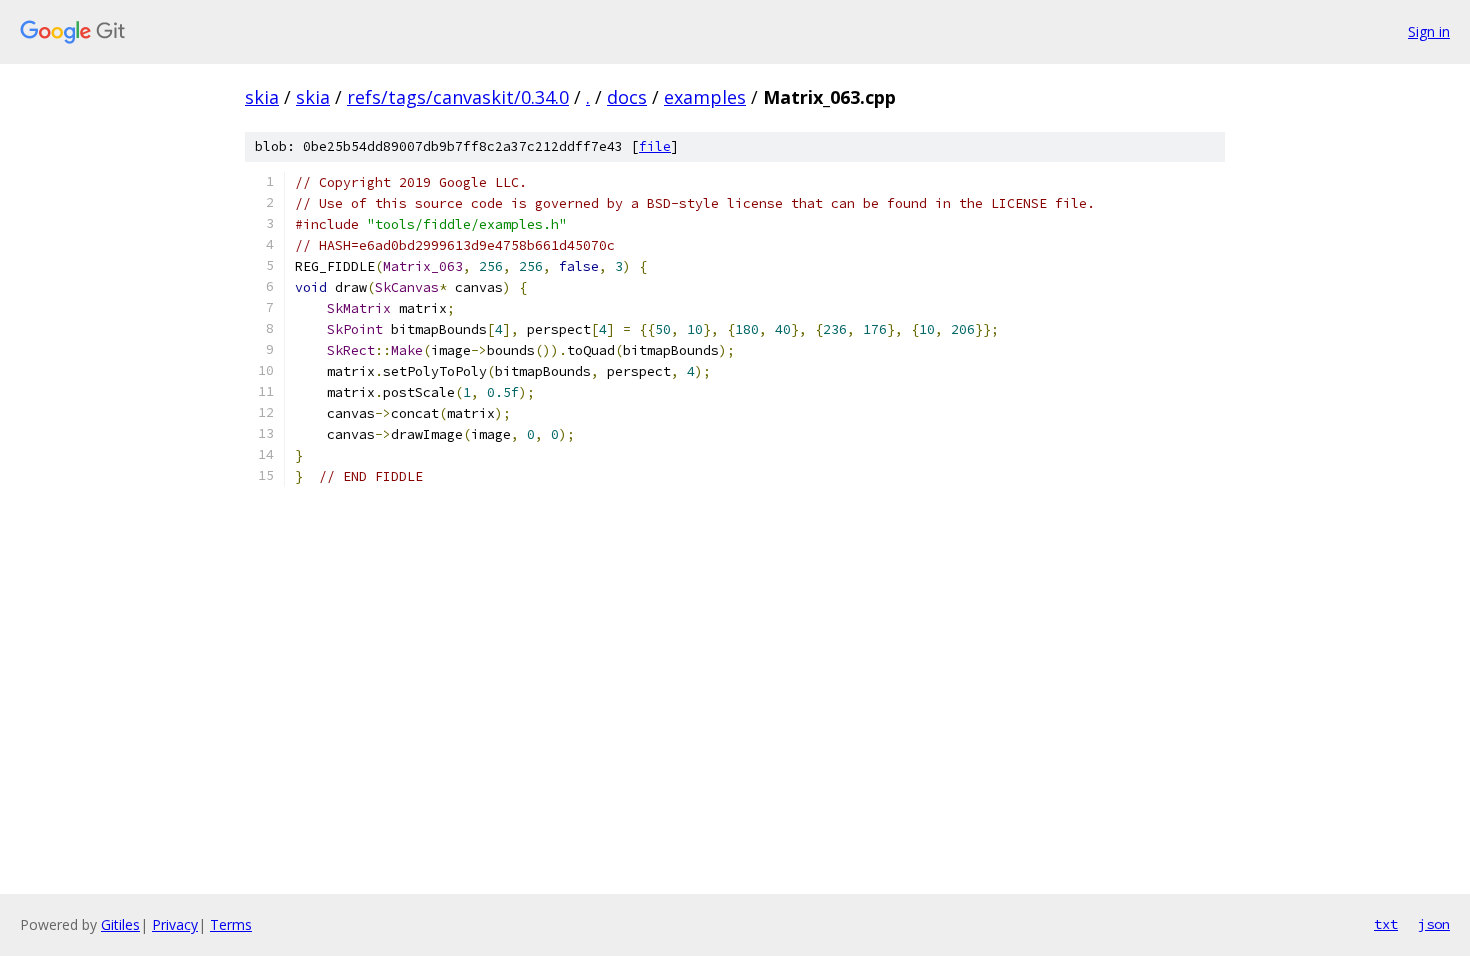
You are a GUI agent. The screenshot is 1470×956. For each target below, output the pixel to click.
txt (1386, 924)
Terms (231, 924)
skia (262, 97)
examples (705, 97)
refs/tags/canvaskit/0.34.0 (458, 97)
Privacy (175, 924)
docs (627, 97)
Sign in (1429, 31)
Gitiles (120, 924)
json (1434, 924)
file (655, 146)
